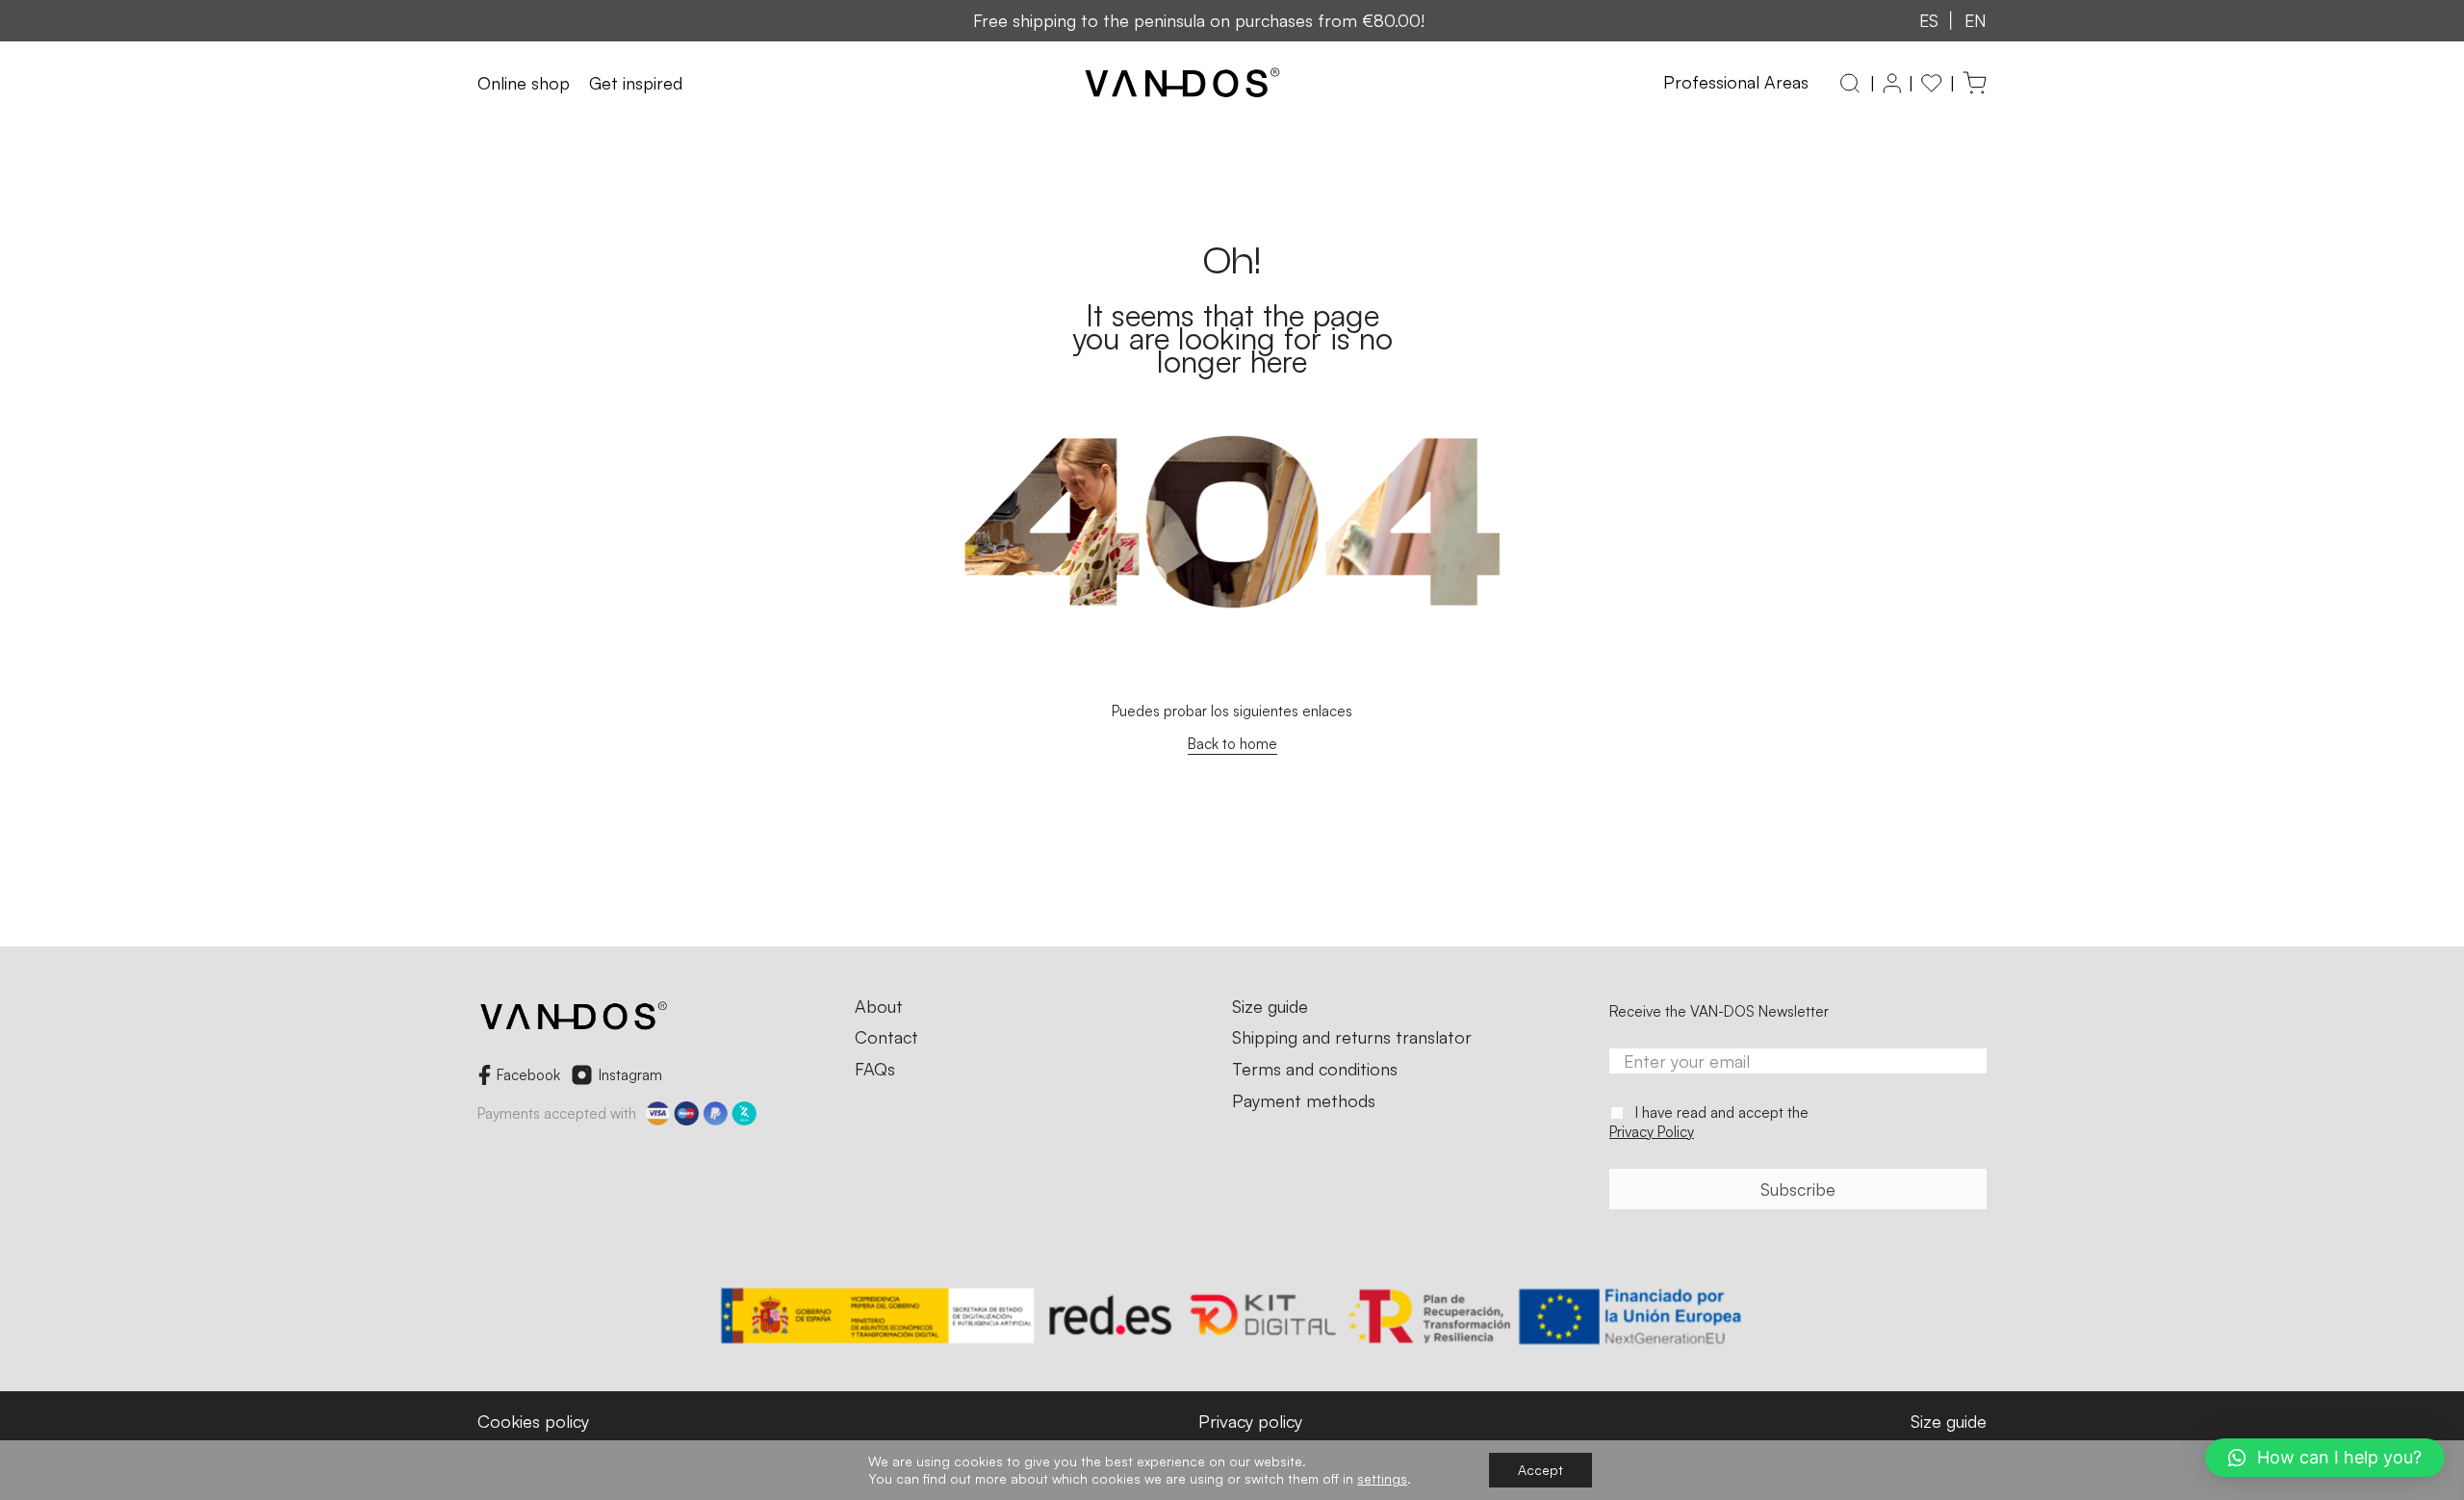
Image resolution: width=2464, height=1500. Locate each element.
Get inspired (636, 84)
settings (1382, 1478)
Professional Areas (1736, 82)
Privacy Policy (1652, 1132)
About (879, 1007)
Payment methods (1304, 1101)
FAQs (875, 1070)
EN (1976, 20)
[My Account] (1892, 83)
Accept (1540, 1470)
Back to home (1232, 744)
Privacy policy (1250, 1421)
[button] (2325, 1458)
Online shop (524, 84)
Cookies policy (533, 1421)
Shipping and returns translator (1352, 1038)
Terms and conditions (1315, 1070)
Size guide (1270, 1007)
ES (1929, 20)
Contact (886, 1038)
